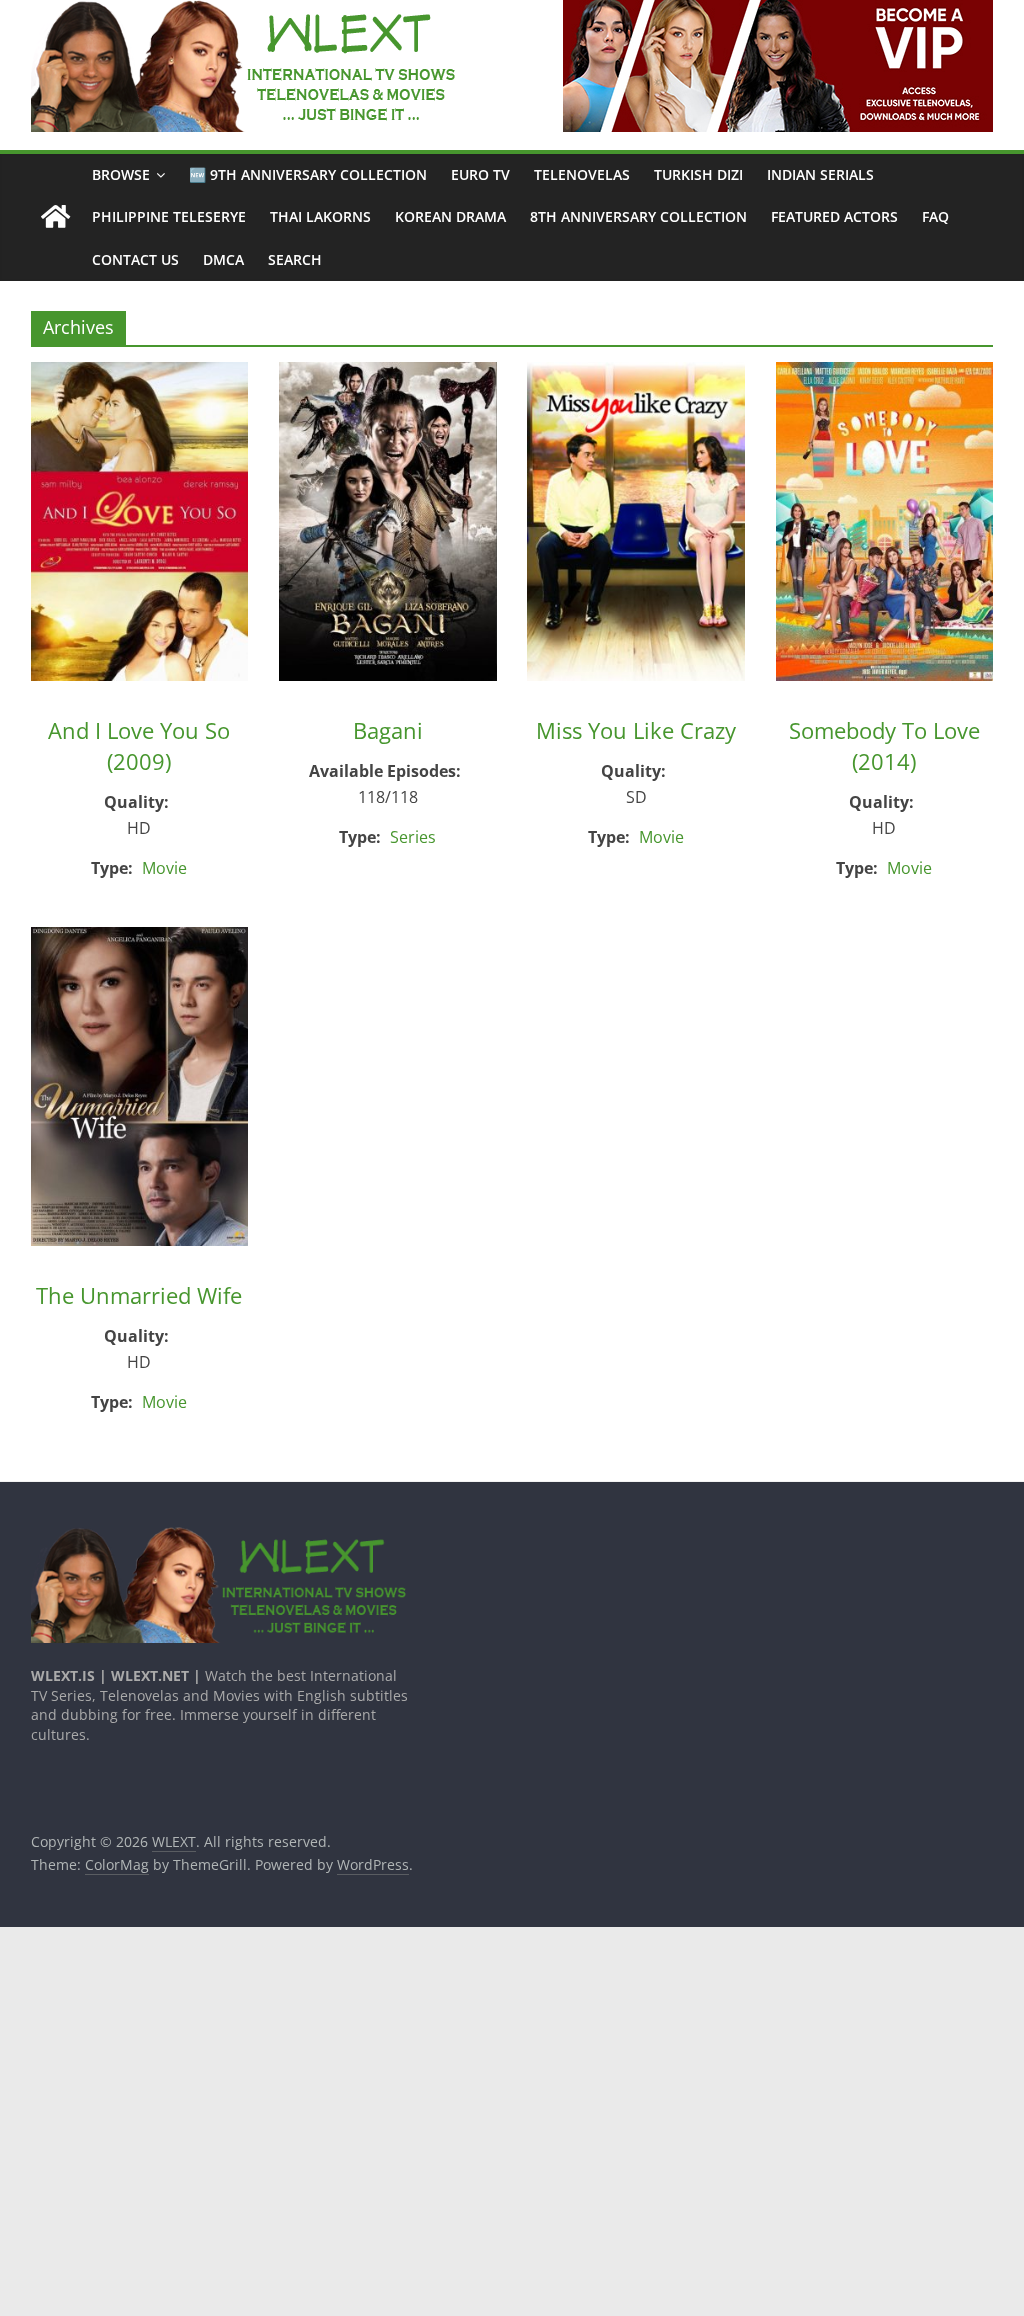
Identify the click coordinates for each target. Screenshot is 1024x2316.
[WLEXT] (55, 217)
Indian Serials (820, 174)
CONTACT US (135, 259)
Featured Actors (834, 216)
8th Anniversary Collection (638, 216)
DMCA (223, 259)
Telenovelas (582, 174)
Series (413, 837)
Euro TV (480, 174)
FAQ (935, 216)
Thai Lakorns (320, 216)
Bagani (388, 730)
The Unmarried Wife (139, 1295)
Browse (121, 174)
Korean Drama (450, 216)
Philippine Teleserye (169, 216)
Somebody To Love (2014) (884, 745)
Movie (164, 868)
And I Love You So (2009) (139, 745)
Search (295, 259)
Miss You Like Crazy (636, 730)
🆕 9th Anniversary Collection (308, 174)
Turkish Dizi (698, 174)
